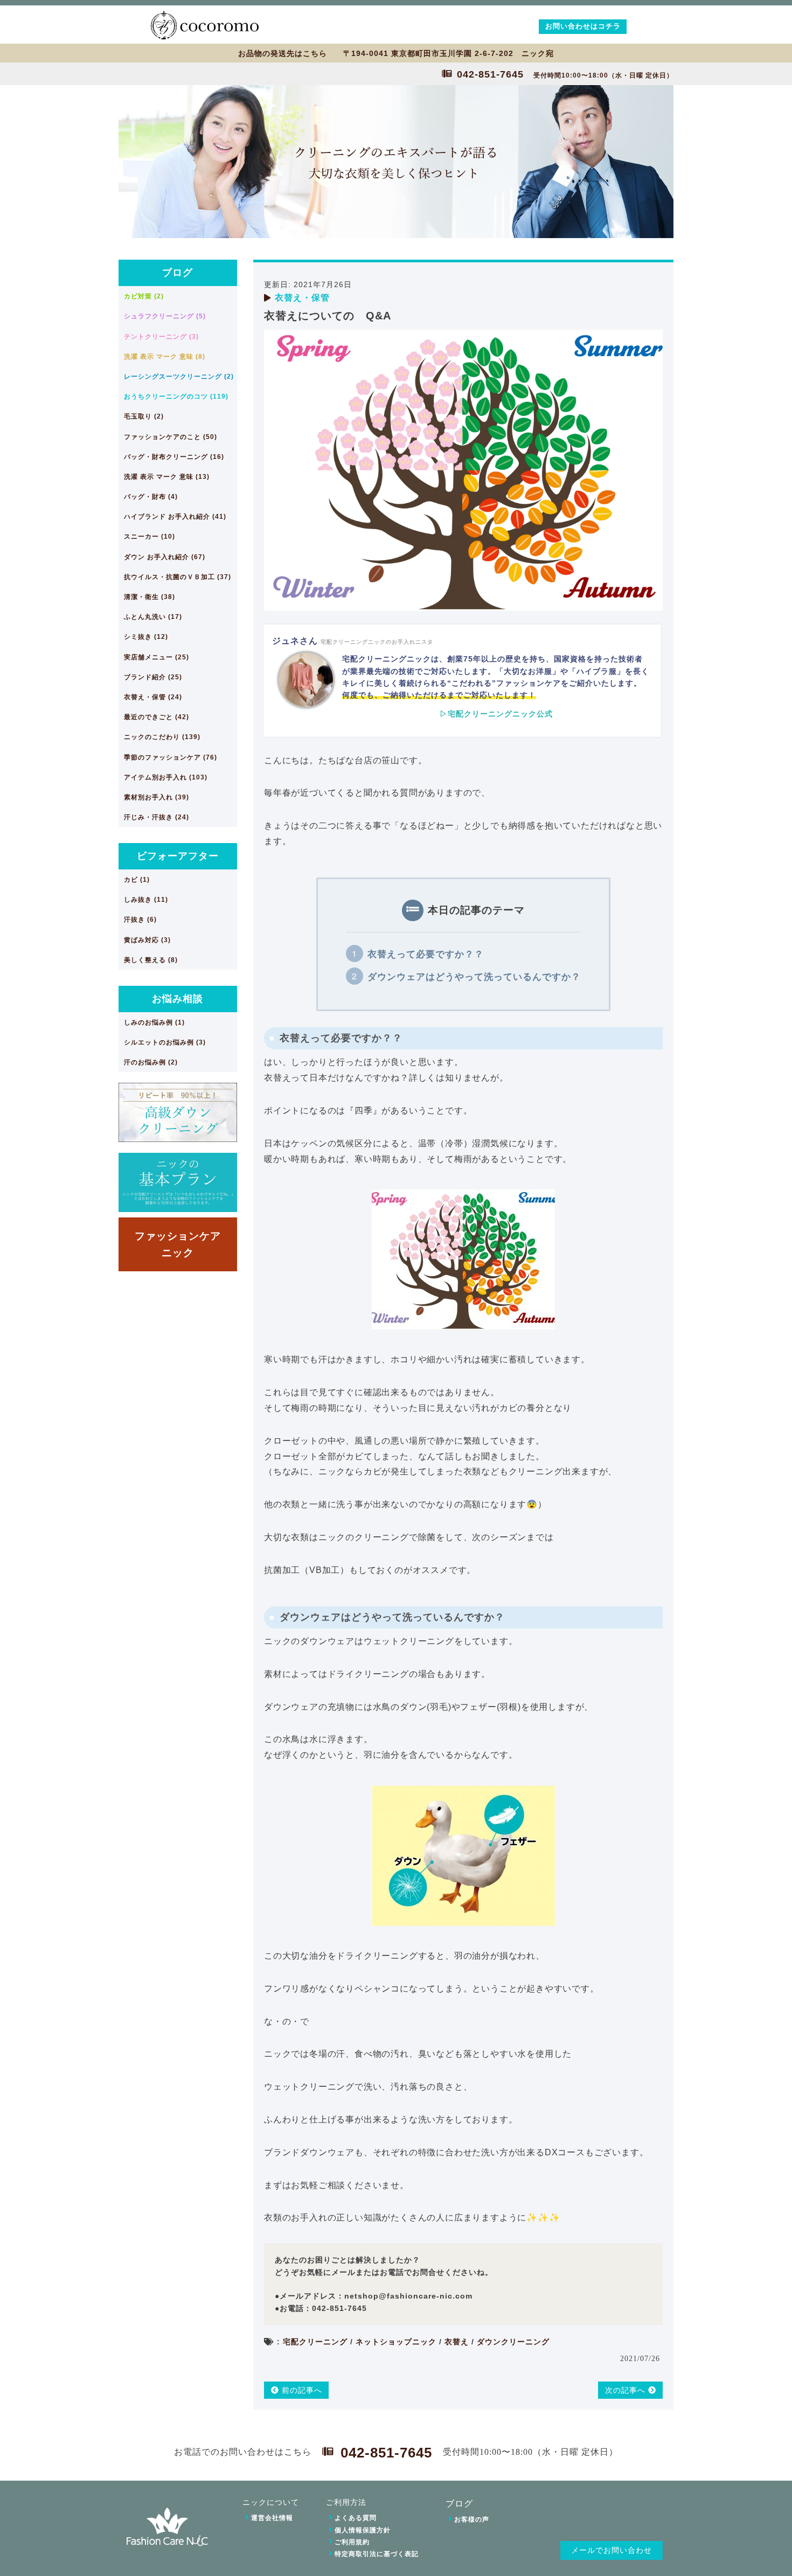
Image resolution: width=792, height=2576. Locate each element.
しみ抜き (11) (146, 900)
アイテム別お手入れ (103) (166, 777)
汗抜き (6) (140, 920)
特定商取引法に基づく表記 (377, 2554)
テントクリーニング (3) (161, 337)
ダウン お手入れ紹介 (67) (165, 557)
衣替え (457, 2342)
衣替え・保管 (302, 298)
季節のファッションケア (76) (171, 757)
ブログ (178, 273)
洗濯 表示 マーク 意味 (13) (167, 477)
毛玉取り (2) (144, 416)
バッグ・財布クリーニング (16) (174, 457)
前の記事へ (301, 2390)
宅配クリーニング (315, 2342)
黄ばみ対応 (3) (147, 940)
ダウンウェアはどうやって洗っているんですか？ (474, 977)
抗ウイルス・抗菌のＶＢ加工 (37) (178, 577)
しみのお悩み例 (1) (154, 1022)
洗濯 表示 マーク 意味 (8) (165, 357)
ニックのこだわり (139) (162, 737)
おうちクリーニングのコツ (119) (176, 396)
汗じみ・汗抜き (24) (157, 817)
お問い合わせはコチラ (583, 26)
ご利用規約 (352, 2542)
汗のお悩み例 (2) (151, 1062)
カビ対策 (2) (144, 296)
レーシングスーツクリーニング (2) (179, 377)
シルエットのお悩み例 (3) (165, 1042)
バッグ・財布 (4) (151, 497)
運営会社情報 (272, 2518)
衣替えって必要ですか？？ (426, 954)
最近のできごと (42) (157, 717)
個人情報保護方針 (363, 2530)
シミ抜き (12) (146, 637)
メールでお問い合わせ (612, 2550)
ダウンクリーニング (513, 2342)
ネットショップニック (396, 2342)
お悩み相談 (178, 999)
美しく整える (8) (151, 960)
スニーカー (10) (150, 537)
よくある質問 (356, 2518)
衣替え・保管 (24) (153, 697)
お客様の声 (472, 2519)
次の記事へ (627, 2390)
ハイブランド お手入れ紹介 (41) (175, 517)
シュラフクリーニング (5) (165, 316)
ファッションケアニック (178, 1244)
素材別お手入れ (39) (157, 797)
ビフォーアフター (178, 856)
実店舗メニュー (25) (157, 657)
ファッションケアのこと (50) (171, 437)
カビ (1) (137, 880)
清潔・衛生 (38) (150, 597)
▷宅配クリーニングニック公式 (496, 714)
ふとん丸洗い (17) (153, 617)
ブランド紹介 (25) (153, 677)
